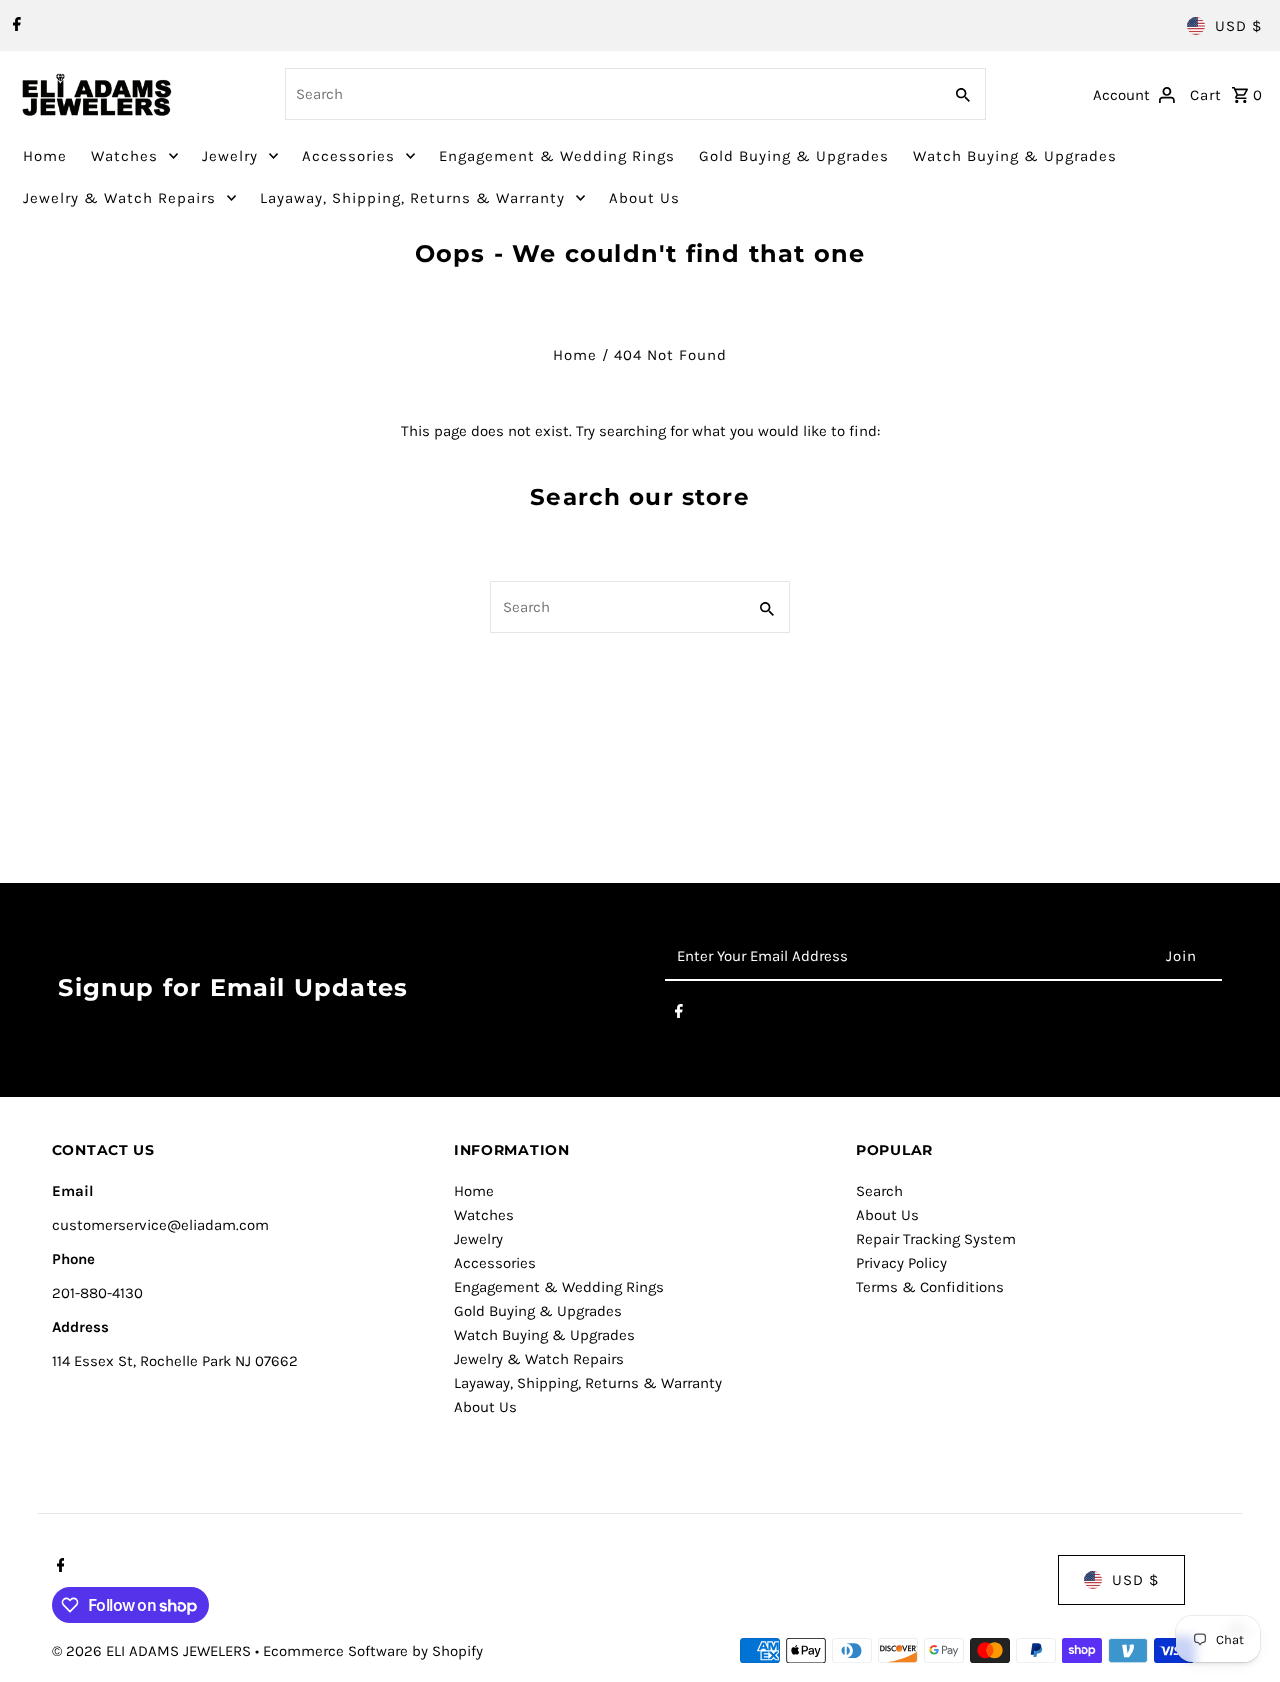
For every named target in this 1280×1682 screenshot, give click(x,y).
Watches (124, 156)
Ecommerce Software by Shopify (373, 1651)
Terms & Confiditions (930, 1287)
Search (879, 1191)
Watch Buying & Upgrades (1015, 156)
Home (45, 156)
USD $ (1238, 26)
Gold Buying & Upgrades (794, 156)
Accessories (348, 156)
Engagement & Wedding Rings (557, 156)
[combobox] (611, 94)
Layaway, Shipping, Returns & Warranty (412, 198)
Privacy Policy (901, 1263)
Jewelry (230, 156)
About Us (644, 198)
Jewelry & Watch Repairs (119, 198)
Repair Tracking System (936, 1239)
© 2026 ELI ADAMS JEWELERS (153, 1651)
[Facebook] (14, 26)
